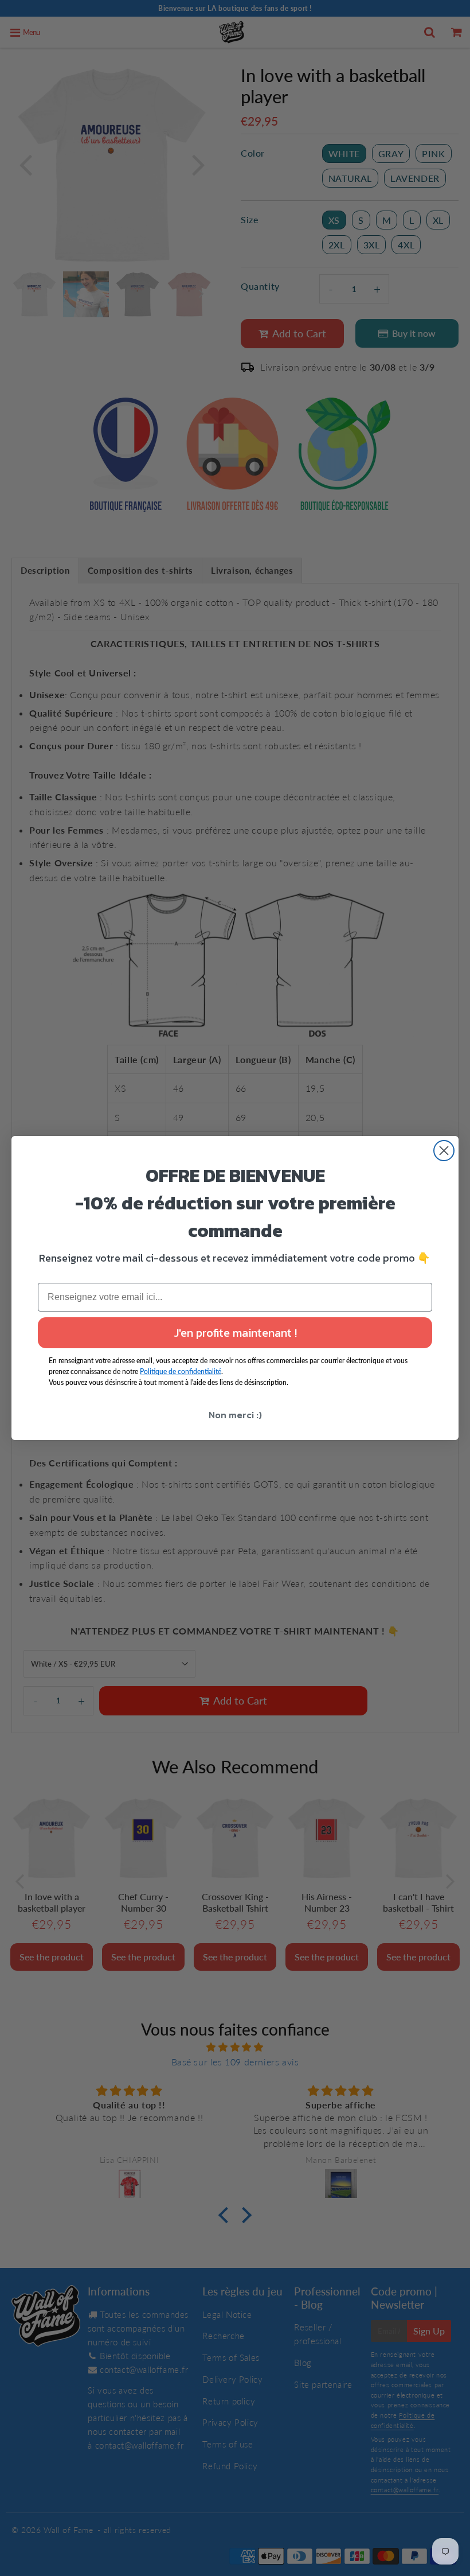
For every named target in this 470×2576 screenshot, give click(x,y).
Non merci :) (235, 1415)
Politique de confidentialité (181, 1371)
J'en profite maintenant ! (235, 1333)
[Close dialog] (444, 1151)
